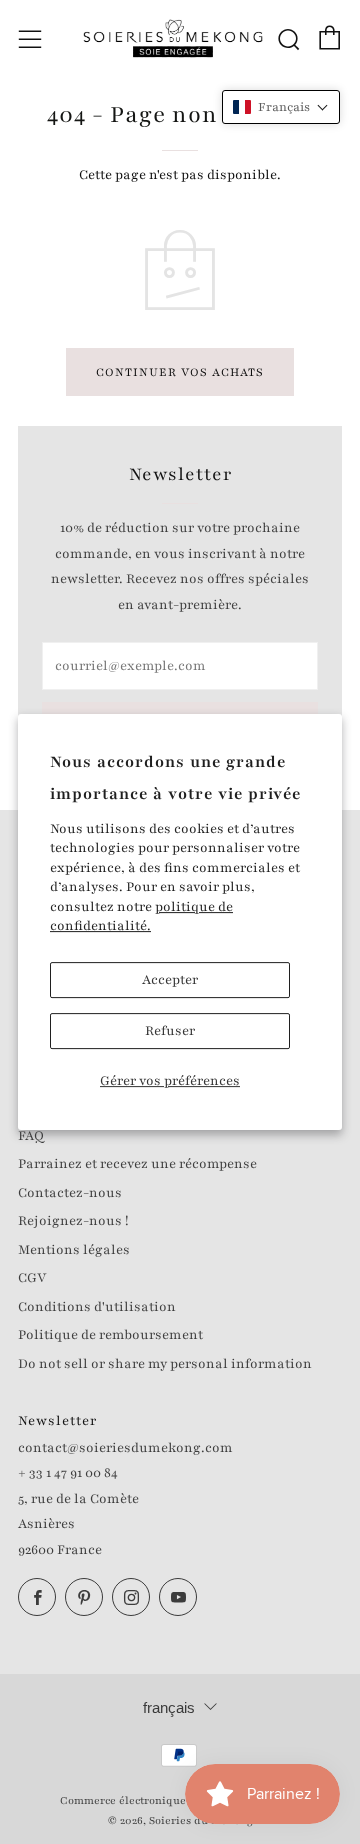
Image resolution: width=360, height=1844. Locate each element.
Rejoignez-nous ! (73, 1221)
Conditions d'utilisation (97, 1307)
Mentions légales (74, 1250)
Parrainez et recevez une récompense (137, 1164)
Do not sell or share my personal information (165, 1364)
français (169, 1707)
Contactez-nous (70, 1193)
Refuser (170, 1031)
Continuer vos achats (180, 372)
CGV (32, 1278)
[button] (281, 107)
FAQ (31, 1136)
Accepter (170, 980)
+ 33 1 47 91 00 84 (68, 1473)
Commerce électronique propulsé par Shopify (180, 1800)
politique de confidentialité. (141, 917)
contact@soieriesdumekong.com (125, 1448)
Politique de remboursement (110, 1335)
